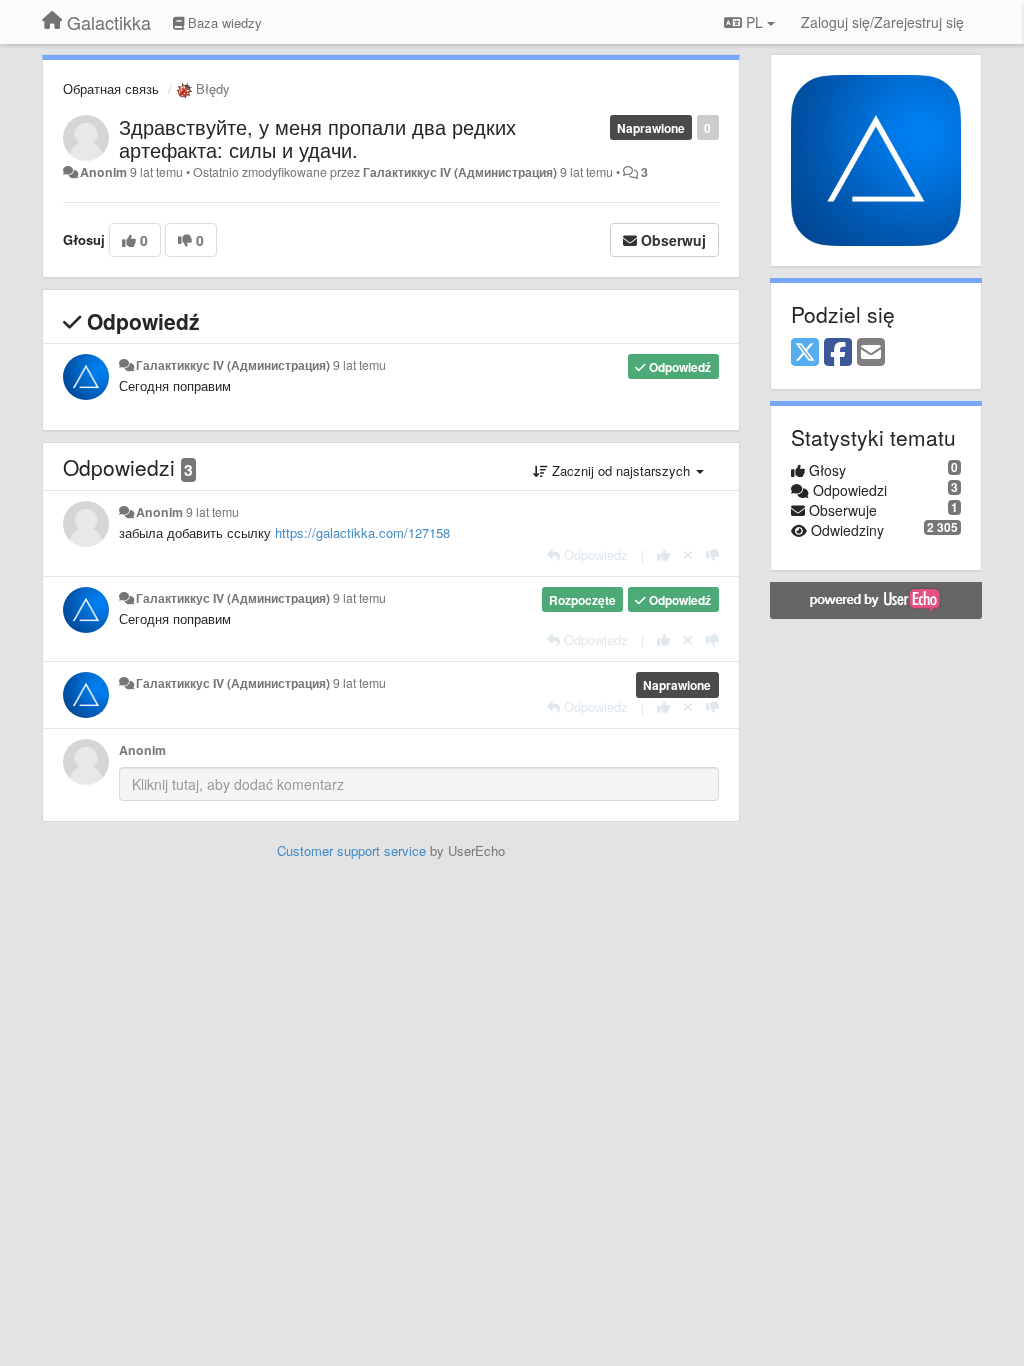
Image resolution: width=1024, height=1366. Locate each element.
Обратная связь (111, 88)
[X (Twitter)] (805, 353)
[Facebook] (838, 353)
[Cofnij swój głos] (688, 554)
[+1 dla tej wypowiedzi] (663, 554)
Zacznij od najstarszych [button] (621, 470)
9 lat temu (359, 365)
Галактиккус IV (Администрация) (460, 172)
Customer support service (351, 850)
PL (754, 22)
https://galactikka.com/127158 (362, 532)
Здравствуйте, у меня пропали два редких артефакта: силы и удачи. (317, 138)
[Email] (871, 353)
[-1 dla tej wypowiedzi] (712, 554)
